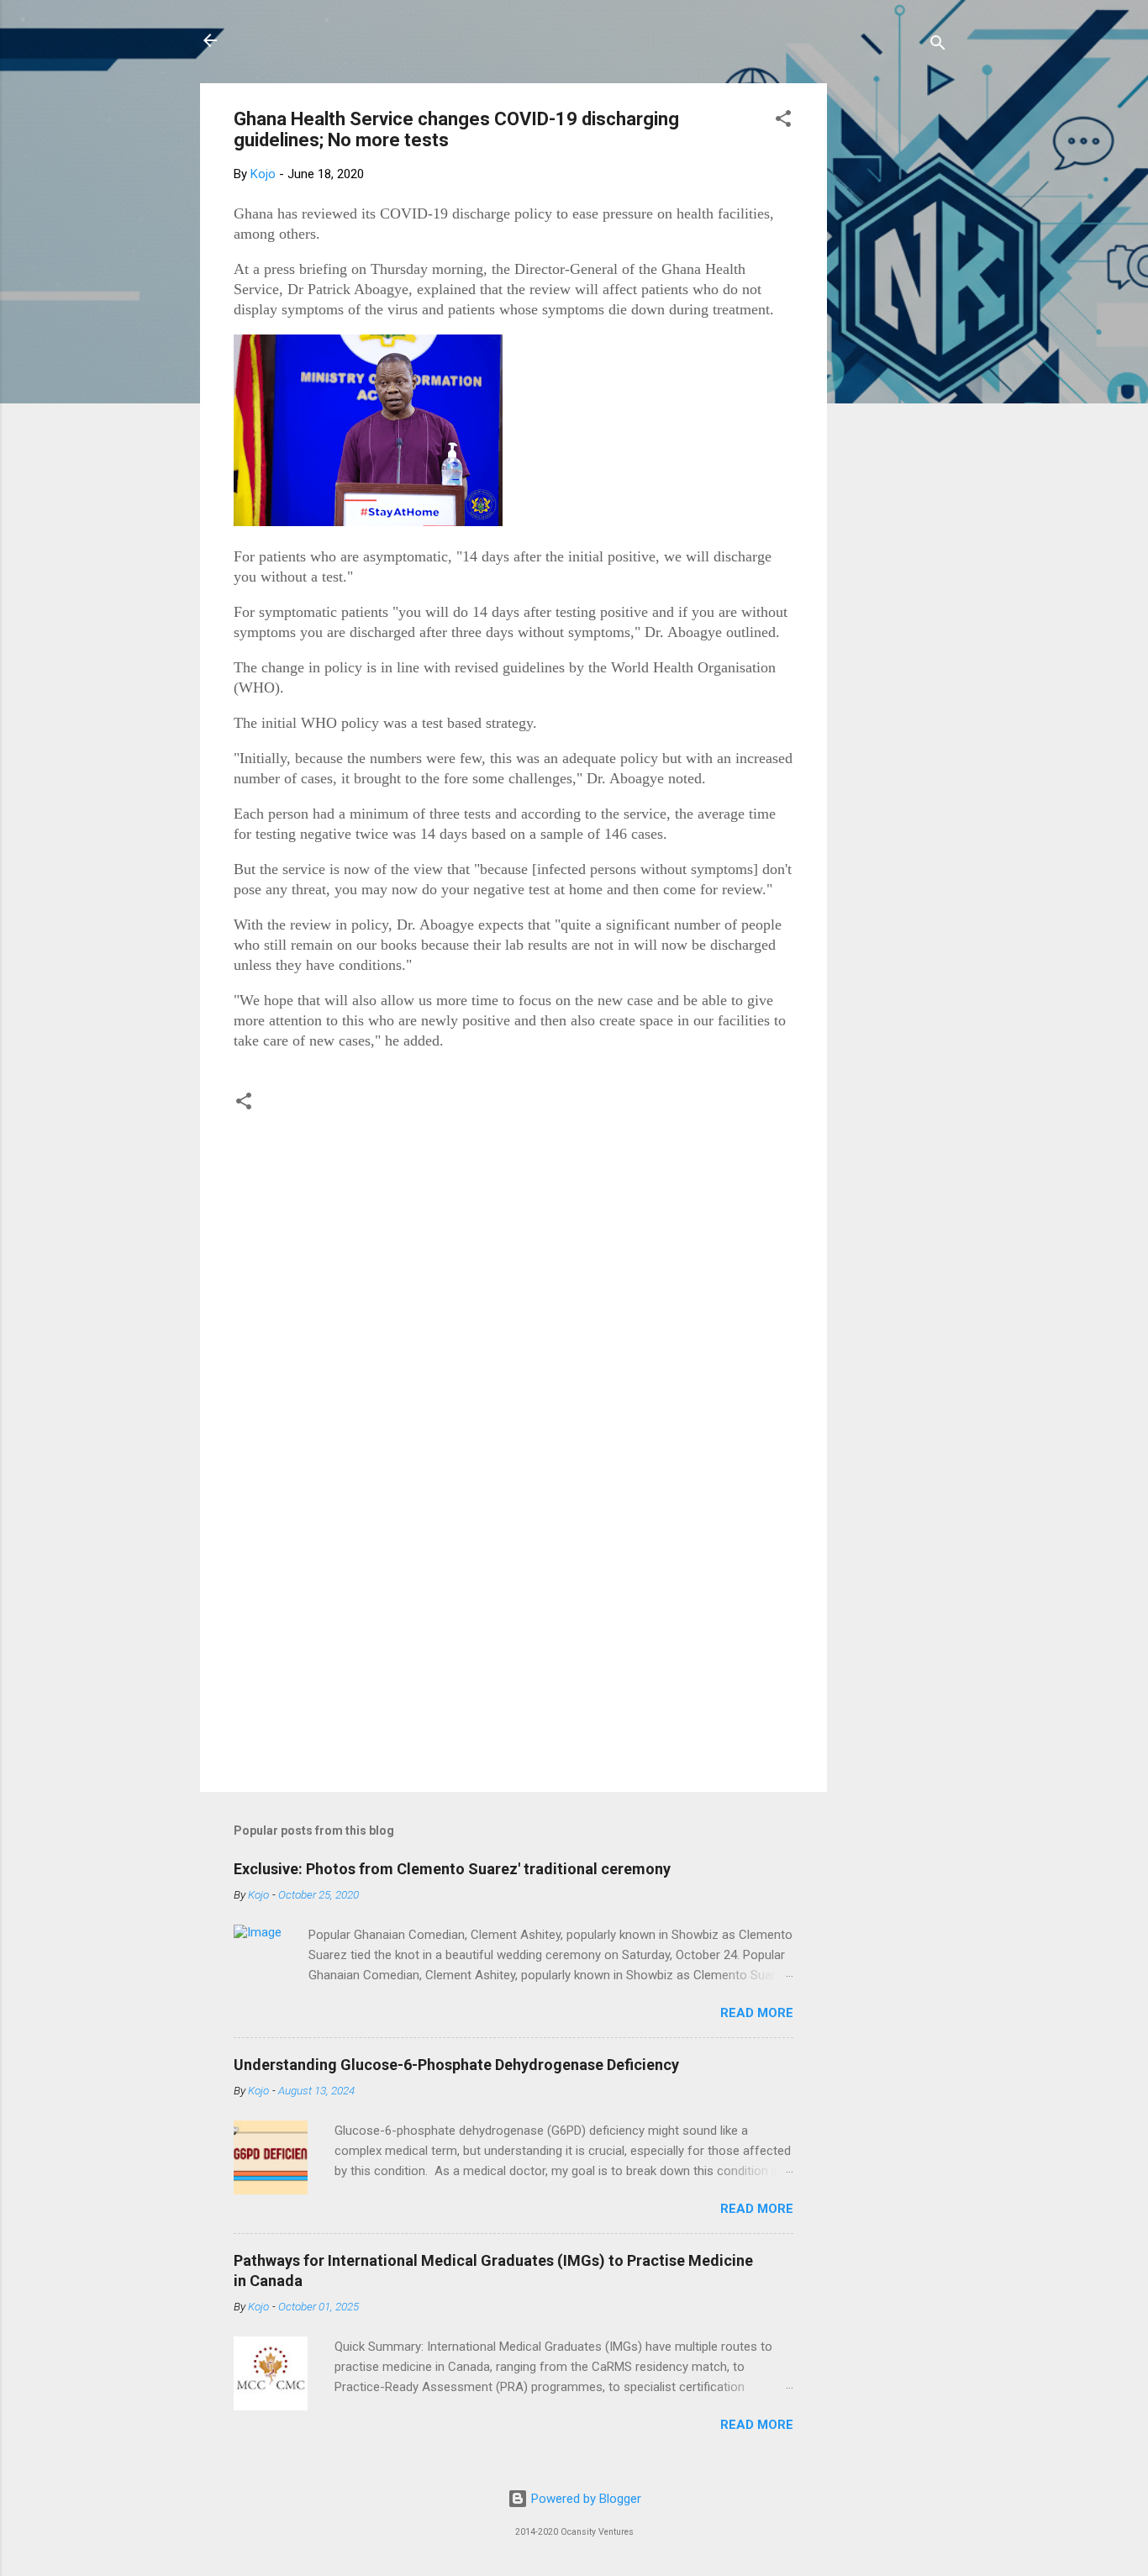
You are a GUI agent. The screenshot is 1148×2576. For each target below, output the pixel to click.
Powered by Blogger (585, 2499)
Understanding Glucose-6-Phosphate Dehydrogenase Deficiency (456, 2065)
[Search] (938, 46)
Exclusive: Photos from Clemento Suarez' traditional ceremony (452, 1869)
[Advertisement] (894, 335)
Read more (757, 2013)
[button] (783, 121)
